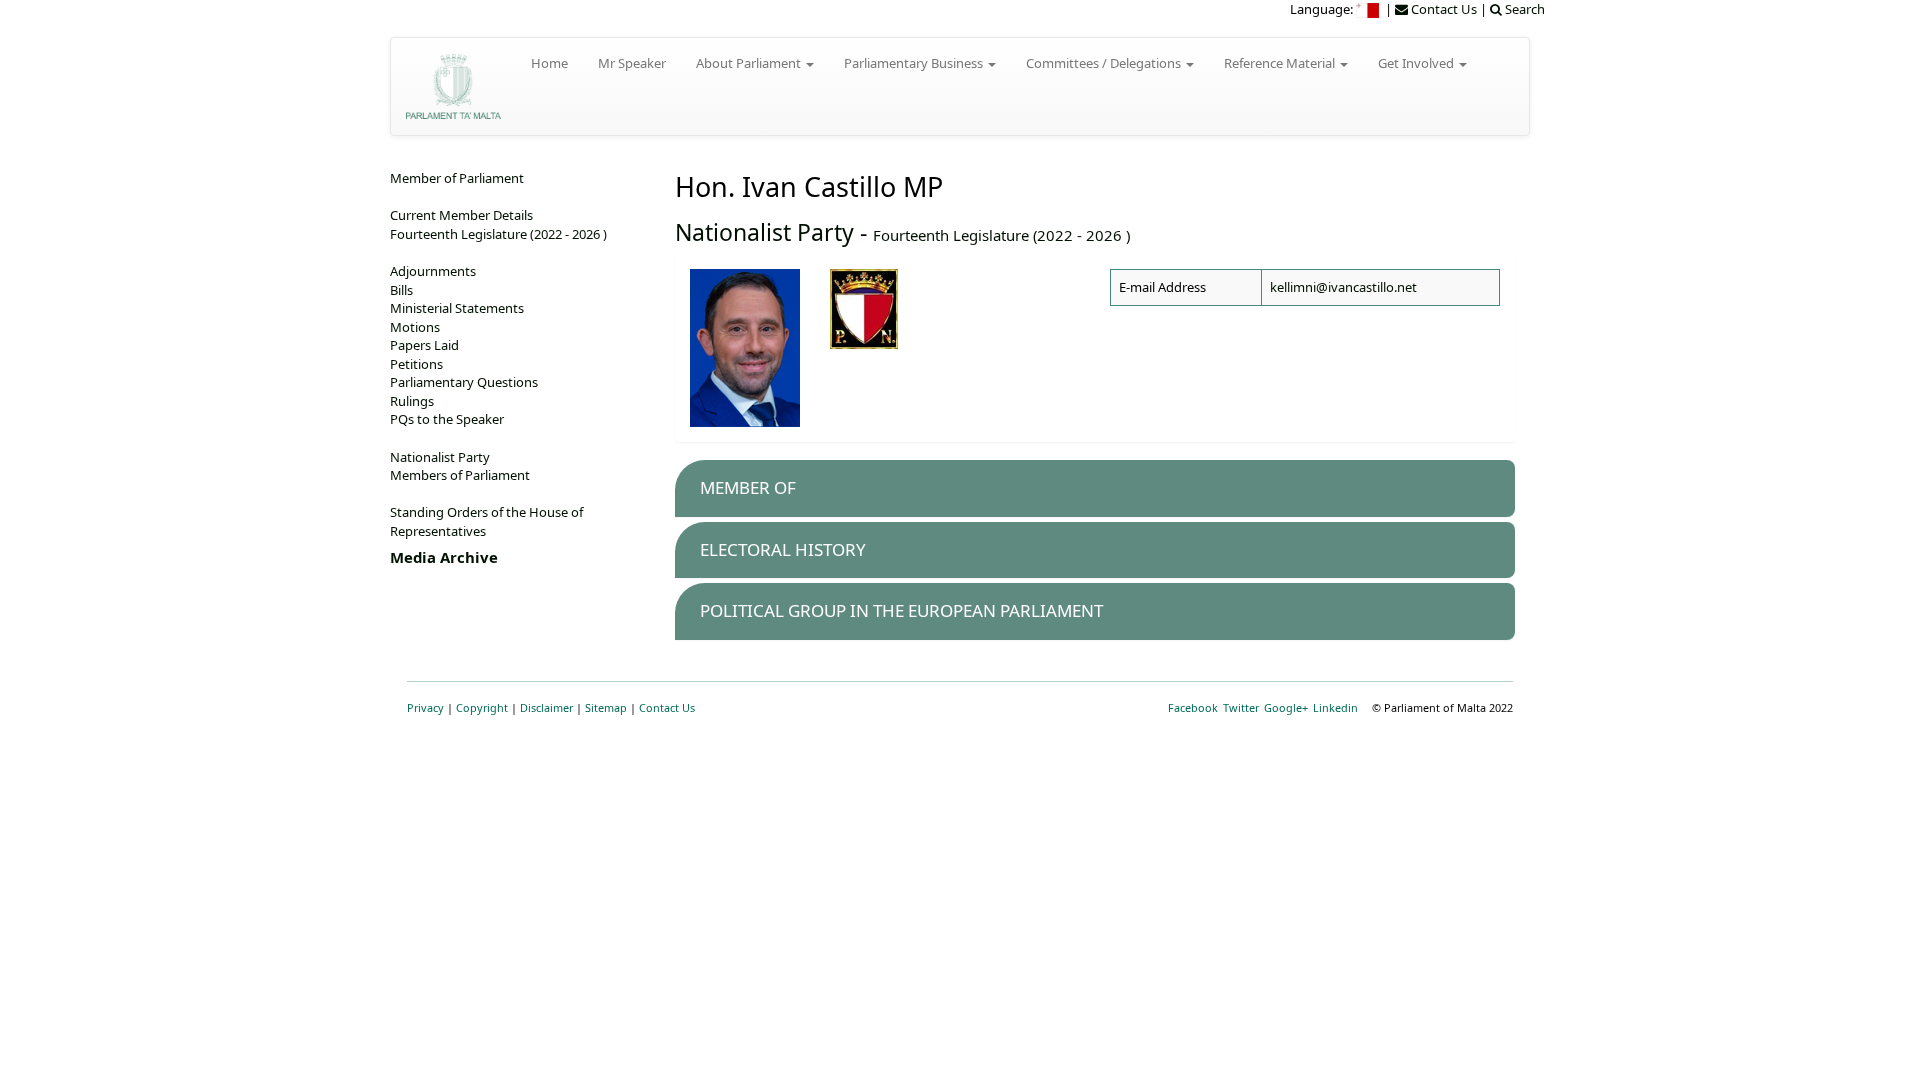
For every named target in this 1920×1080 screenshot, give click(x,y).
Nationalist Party (764, 232)
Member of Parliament (457, 178)
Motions (415, 327)
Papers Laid (424, 345)
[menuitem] (1369, 9)
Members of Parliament (460, 475)
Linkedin (1335, 707)
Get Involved (1417, 63)
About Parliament (750, 63)
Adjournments (433, 271)
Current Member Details (461, 215)
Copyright (482, 707)
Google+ (1286, 707)
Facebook (1193, 707)
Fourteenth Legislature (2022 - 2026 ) (1001, 235)
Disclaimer (546, 707)
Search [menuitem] (1523, 9)
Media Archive (444, 557)
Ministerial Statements (457, 308)
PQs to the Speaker (447, 419)
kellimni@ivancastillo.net (1343, 287)
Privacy (425, 707)
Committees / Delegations (1105, 63)
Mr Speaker (632, 63)
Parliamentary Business (915, 63)
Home (549, 63)
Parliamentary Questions (464, 382)
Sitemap (606, 707)
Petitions (416, 364)
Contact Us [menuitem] (1442, 9)
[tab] (1095, 488)
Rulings (412, 401)
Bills (401, 290)
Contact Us (667, 707)
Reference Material (1281, 63)
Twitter (1241, 707)
